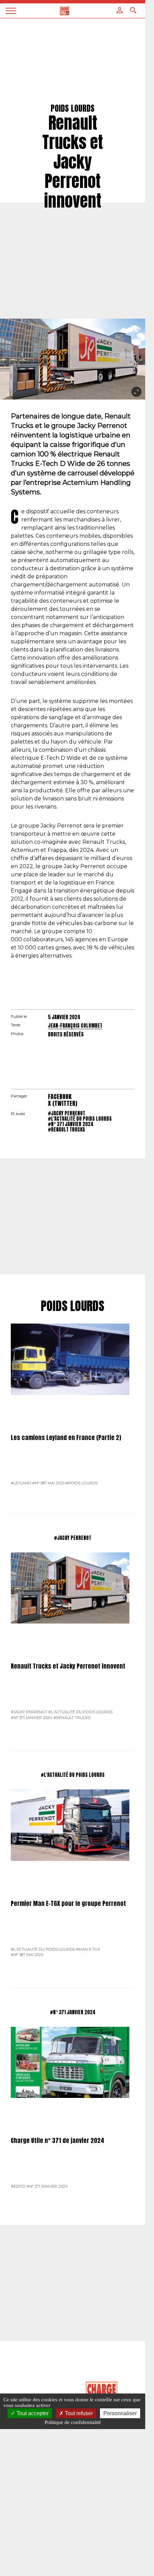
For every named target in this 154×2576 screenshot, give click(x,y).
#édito (18, 2186)
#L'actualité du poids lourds (80, 1119)
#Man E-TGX (88, 1949)
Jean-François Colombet (75, 1026)
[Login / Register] (120, 10)
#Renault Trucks (67, 1130)
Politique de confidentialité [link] (73, 2422)
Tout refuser (78, 2413)
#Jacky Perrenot (67, 1113)
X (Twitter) (63, 1103)
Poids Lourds (73, 1306)
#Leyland (21, 1483)
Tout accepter (32, 2413)
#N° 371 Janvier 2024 (71, 1124)
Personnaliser (120, 2413)
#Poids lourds (82, 1483)
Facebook (60, 1097)
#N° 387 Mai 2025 (48, 1483)
